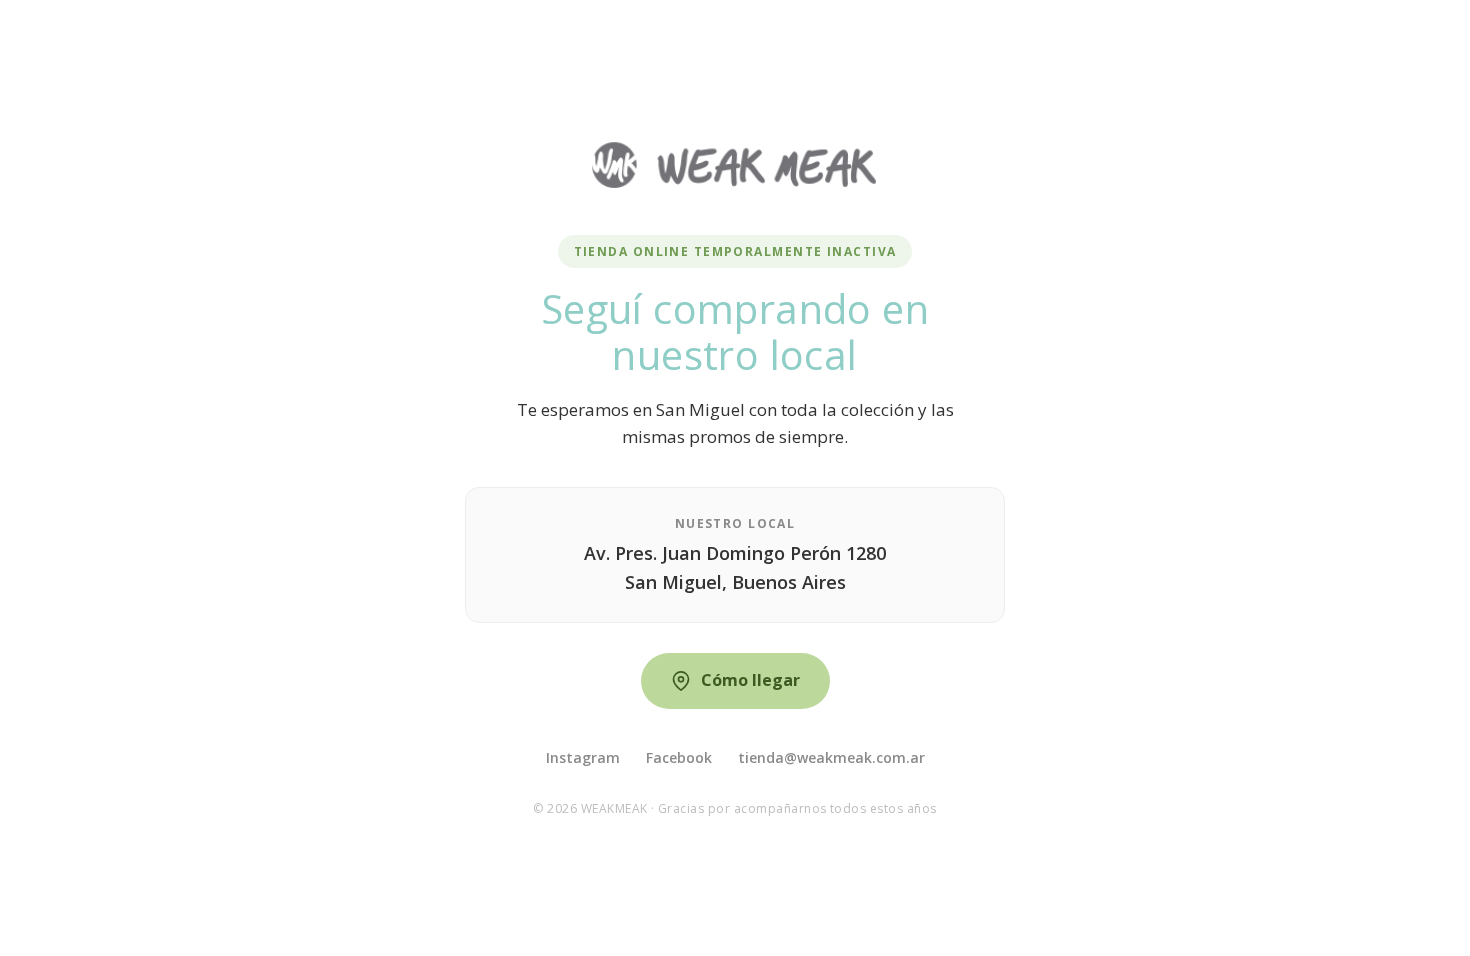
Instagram (583, 757)
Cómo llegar (750, 680)
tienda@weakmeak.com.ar (831, 757)
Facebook (679, 757)
